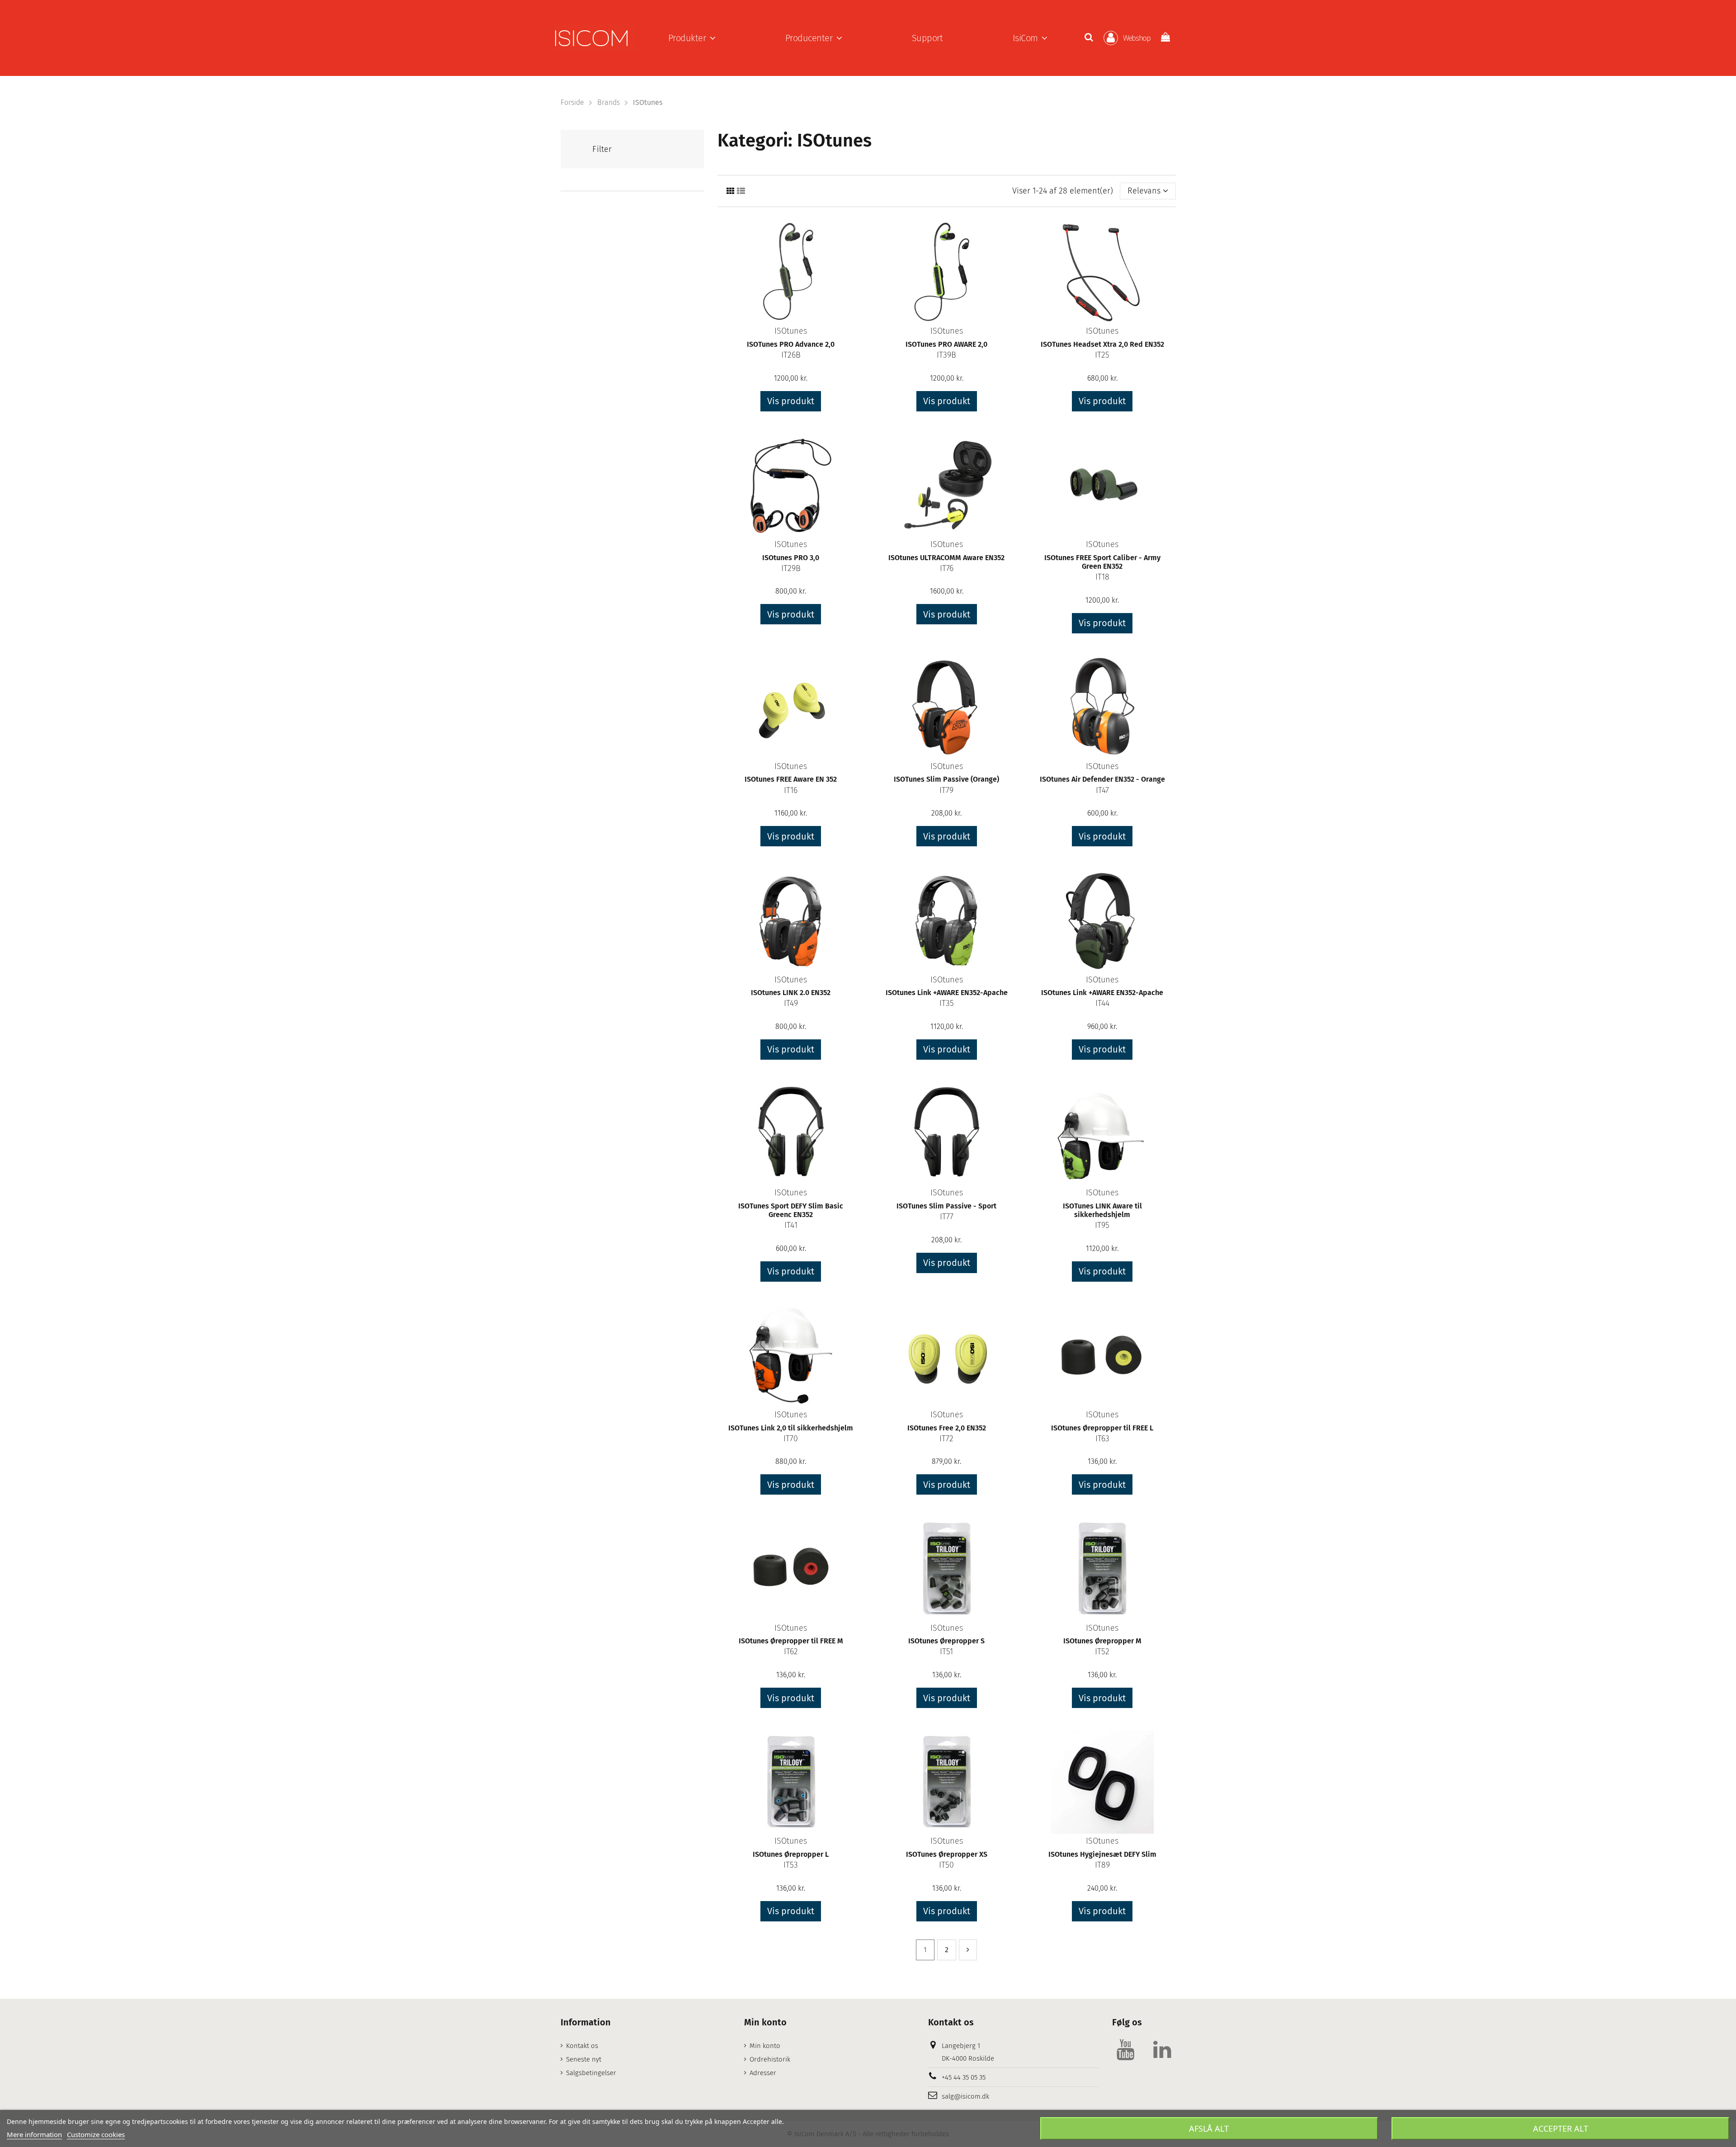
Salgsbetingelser (591, 2073)
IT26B (791, 355)
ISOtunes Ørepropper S (946, 1641)
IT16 (791, 790)
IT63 (1102, 1439)
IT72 (946, 1439)
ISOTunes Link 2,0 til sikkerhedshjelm (791, 1428)
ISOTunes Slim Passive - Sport (946, 1206)
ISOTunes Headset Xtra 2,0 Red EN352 (1102, 344)
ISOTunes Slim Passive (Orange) (946, 779)
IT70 (791, 1439)
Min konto (765, 2046)
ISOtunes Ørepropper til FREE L (1102, 1428)
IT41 (791, 1225)
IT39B (946, 355)
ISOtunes (791, 331)
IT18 (1102, 577)
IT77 (947, 1217)
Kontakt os (582, 2046)
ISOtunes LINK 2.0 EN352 (791, 993)
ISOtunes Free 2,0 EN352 (947, 1428)
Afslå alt (1209, 2128)
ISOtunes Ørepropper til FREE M (791, 1641)
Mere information (34, 2134)
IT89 (1102, 1865)
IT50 (946, 1865)
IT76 (947, 568)
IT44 (1102, 1003)
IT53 (791, 1865)
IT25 (1102, 355)
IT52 (1102, 1652)
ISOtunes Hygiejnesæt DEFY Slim (1102, 1854)
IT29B (791, 568)
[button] (692, 38)
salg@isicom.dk (965, 2096)
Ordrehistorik (770, 2059)
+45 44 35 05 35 (964, 2077)
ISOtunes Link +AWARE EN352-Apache (947, 993)
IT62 (791, 1652)
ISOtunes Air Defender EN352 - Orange (1102, 779)
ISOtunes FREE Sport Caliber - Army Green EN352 (1102, 562)
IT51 (946, 1652)
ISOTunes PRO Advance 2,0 (791, 344)
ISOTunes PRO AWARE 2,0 (946, 344)
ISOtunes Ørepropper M (1102, 1641)
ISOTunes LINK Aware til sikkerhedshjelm (1102, 1210)
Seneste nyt (584, 2059)
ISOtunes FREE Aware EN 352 (791, 779)
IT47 (1102, 790)
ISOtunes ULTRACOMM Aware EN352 (946, 558)
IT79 (946, 790)
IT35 (947, 1003)
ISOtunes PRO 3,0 (791, 558)
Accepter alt (1561, 2128)
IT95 (1102, 1225)
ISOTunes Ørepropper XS (947, 1854)
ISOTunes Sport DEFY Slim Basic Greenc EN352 (791, 1210)
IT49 (791, 1003)
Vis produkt (791, 401)
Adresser (763, 2073)
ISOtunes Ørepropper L (791, 1854)
